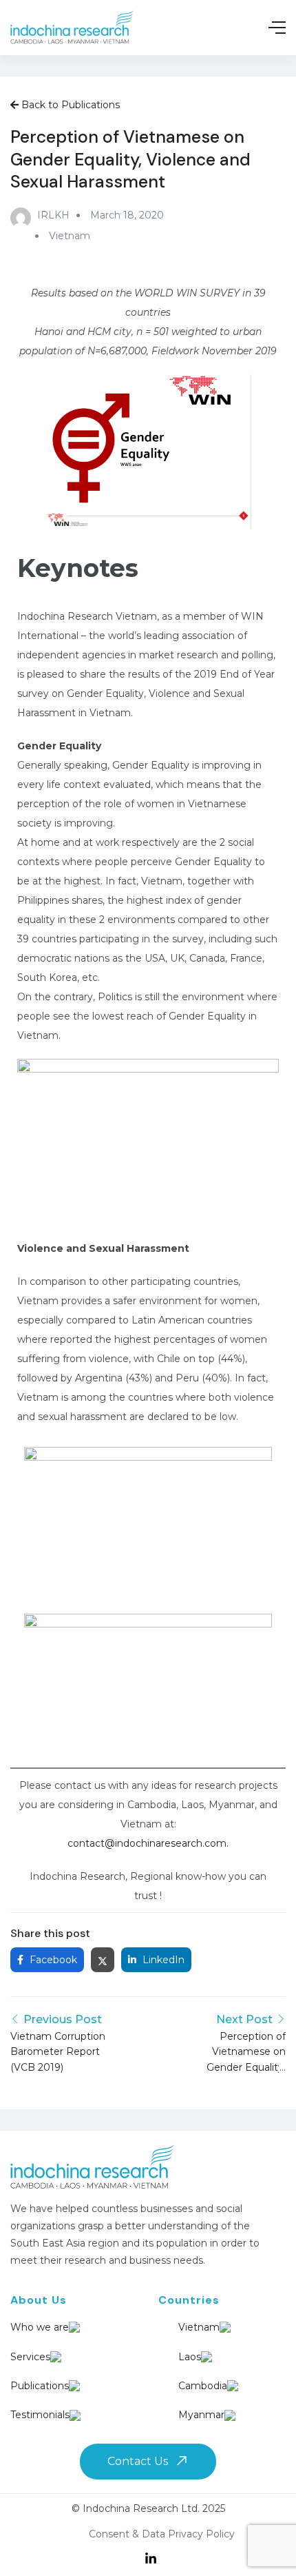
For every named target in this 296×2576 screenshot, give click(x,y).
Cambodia (188, 2386)
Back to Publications (69, 105)
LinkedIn (162, 1960)
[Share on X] (103, 1960)
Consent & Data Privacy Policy (162, 2534)
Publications (40, 2386)
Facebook (52, 1960)
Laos (188, 2357)
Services (30, 2357)
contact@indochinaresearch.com (147, 1843)
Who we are (40, 2327)
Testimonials (40, 2415)
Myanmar (188, 2415)
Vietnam (70, 236)
